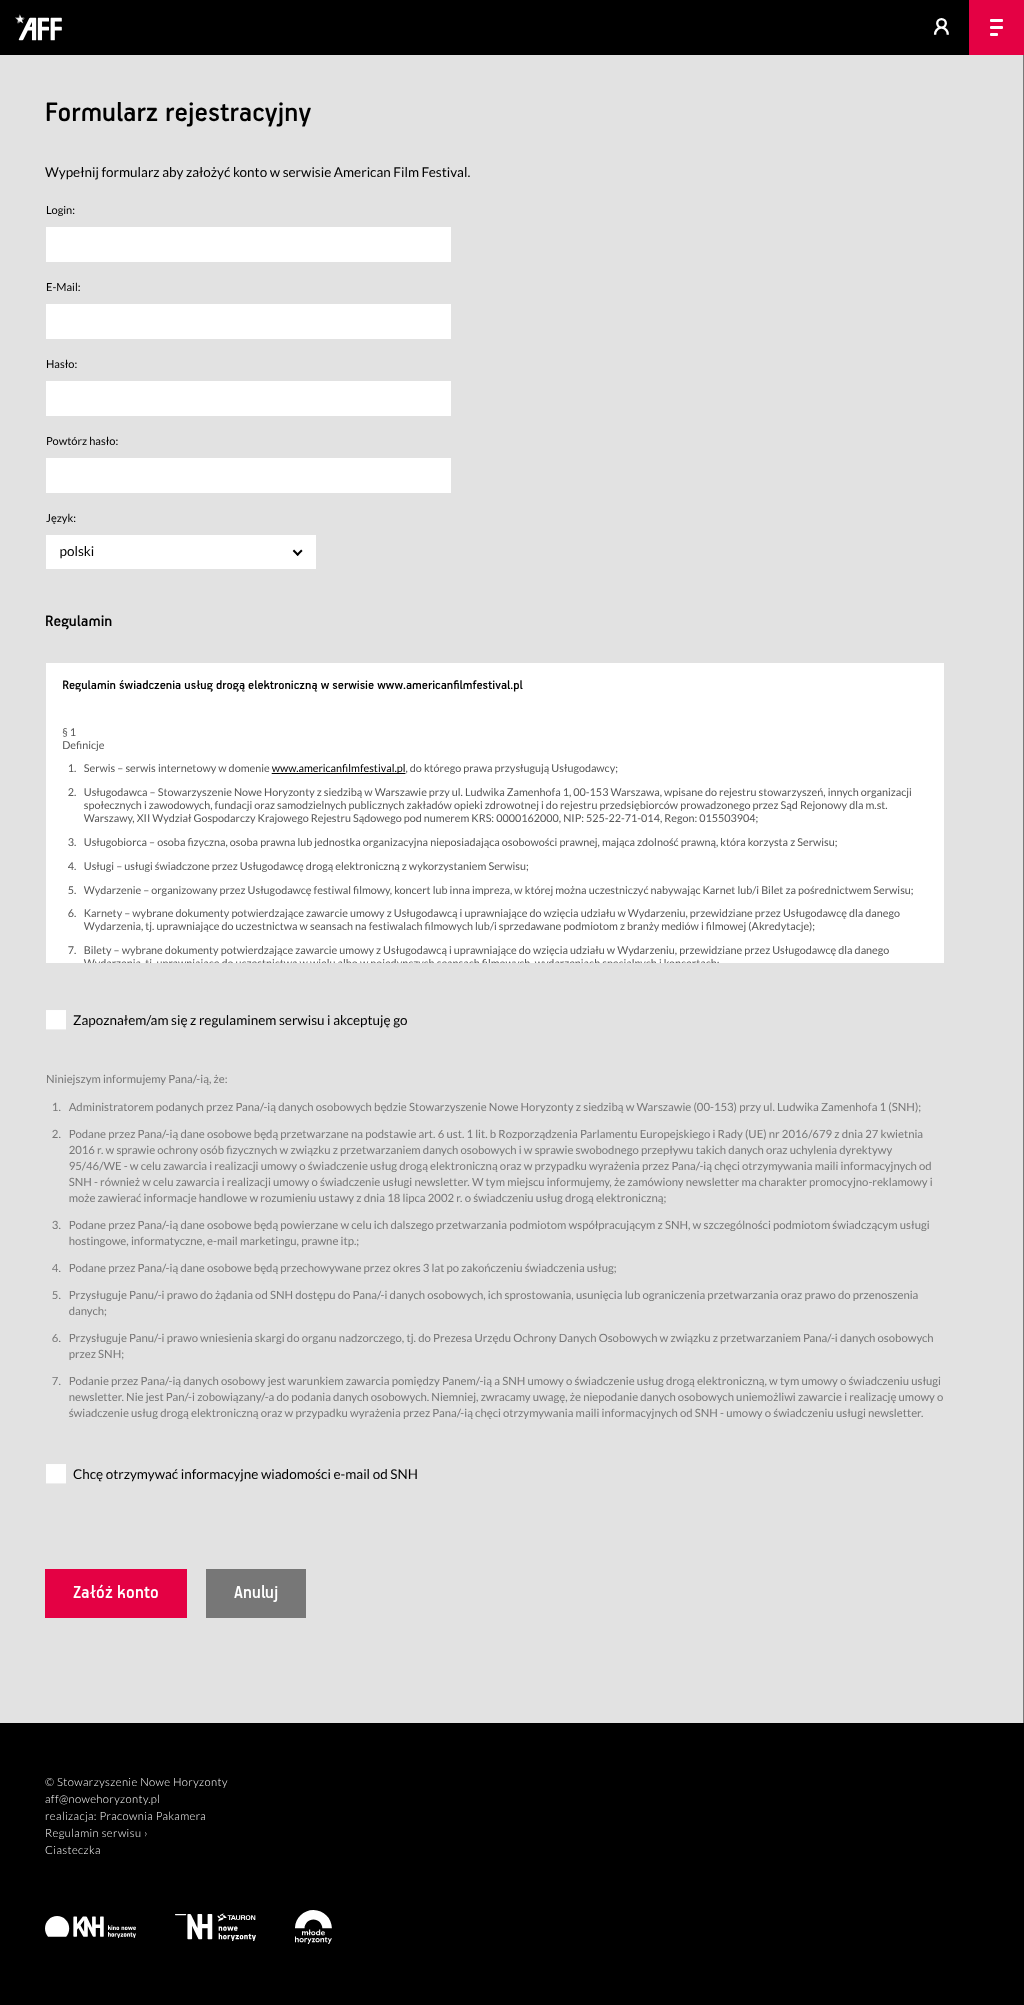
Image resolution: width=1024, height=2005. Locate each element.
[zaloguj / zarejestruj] (941, 27)
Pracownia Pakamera (152, 1816)
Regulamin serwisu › (96, 1833)
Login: (60, 210)
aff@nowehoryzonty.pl (102, 1799)
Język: (61, 518)
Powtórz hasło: (82, 441)
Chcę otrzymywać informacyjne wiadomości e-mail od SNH (245, 1474)
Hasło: (61, 364)
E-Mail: (63, 287)
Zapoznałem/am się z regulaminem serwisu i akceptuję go (240, 1020)
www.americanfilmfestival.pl (339, 768)
